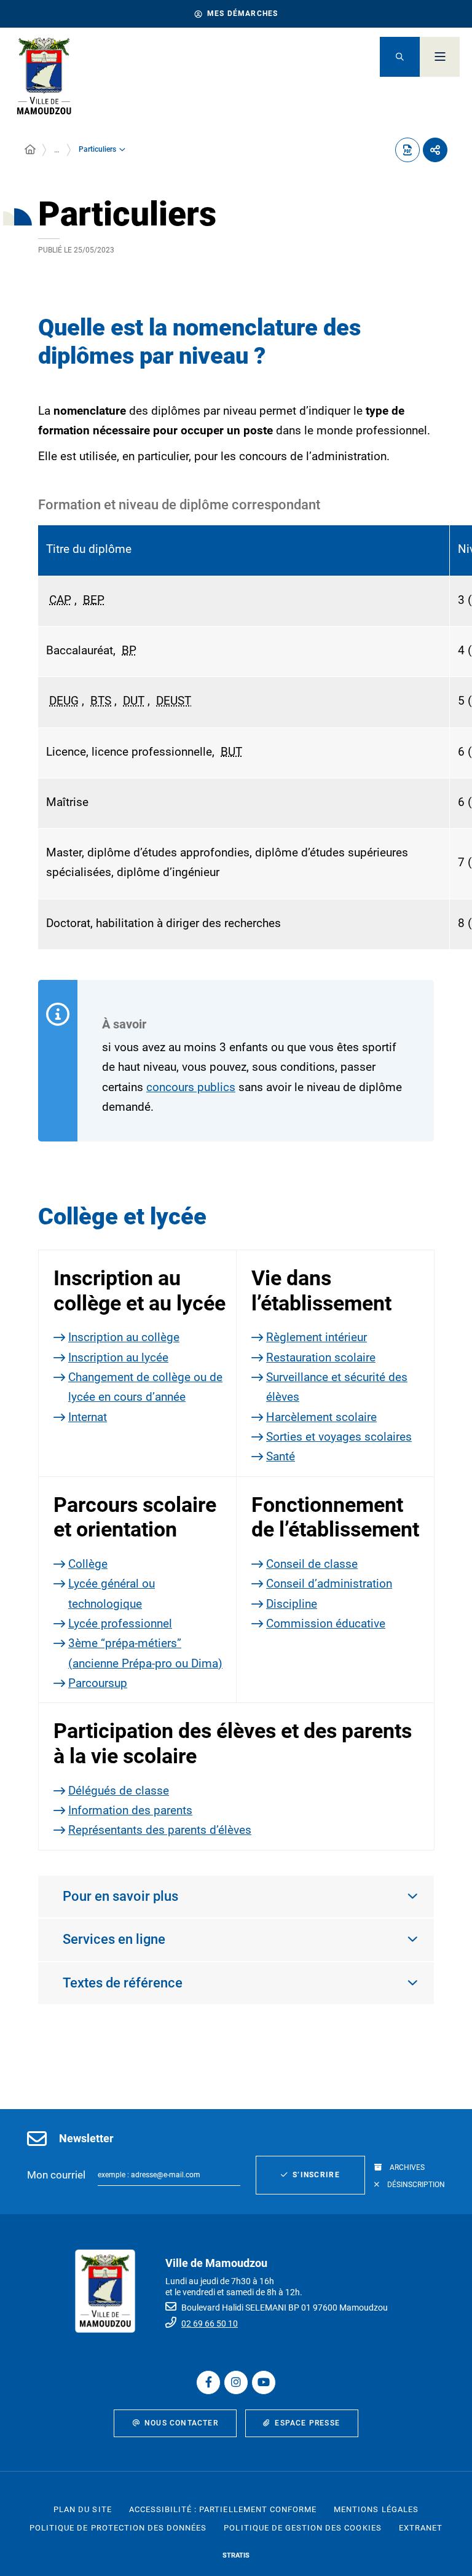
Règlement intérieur (317, 1337)
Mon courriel (56, 2175)
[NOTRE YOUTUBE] (264, 2382)
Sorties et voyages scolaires (339, 1437)
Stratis (236, 2555)
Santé (281, 1456)
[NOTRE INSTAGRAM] (236, 2382)
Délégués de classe (119, 1791)
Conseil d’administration (329, 1584)
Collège (88, 1564)
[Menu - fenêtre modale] (440, 57)
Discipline (292, 1604)
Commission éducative (326, 1623)
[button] (400, 57)
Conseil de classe (312, 1564)
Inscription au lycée (118, 1357)
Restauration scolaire (321, 1357)
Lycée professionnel (120, 1623)
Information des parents (130, 1810)
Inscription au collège (124, 1337)
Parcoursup (98, 1683)
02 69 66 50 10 (210, 2323)
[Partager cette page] (435, 150)
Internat (88, 1417)
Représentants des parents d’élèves (160, 1830)
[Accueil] (30, 150)
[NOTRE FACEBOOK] (208, 2382)
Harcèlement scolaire (321, 1417)
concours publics (191, 1087)
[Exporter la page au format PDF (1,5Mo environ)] (407, 150)
